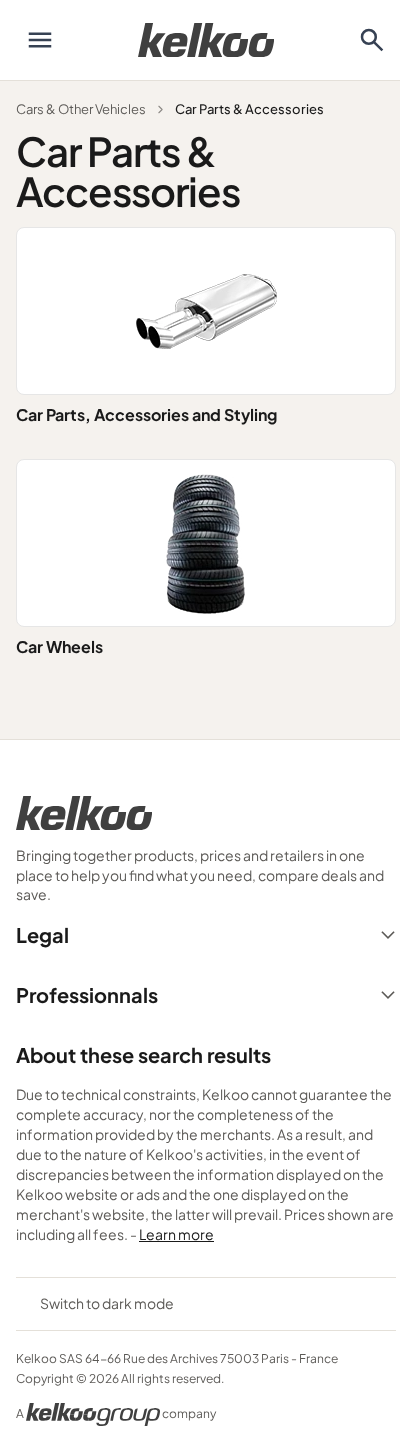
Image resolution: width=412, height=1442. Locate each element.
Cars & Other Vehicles (81, 109)
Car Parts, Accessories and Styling (146, 414)
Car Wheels (59, 646)
